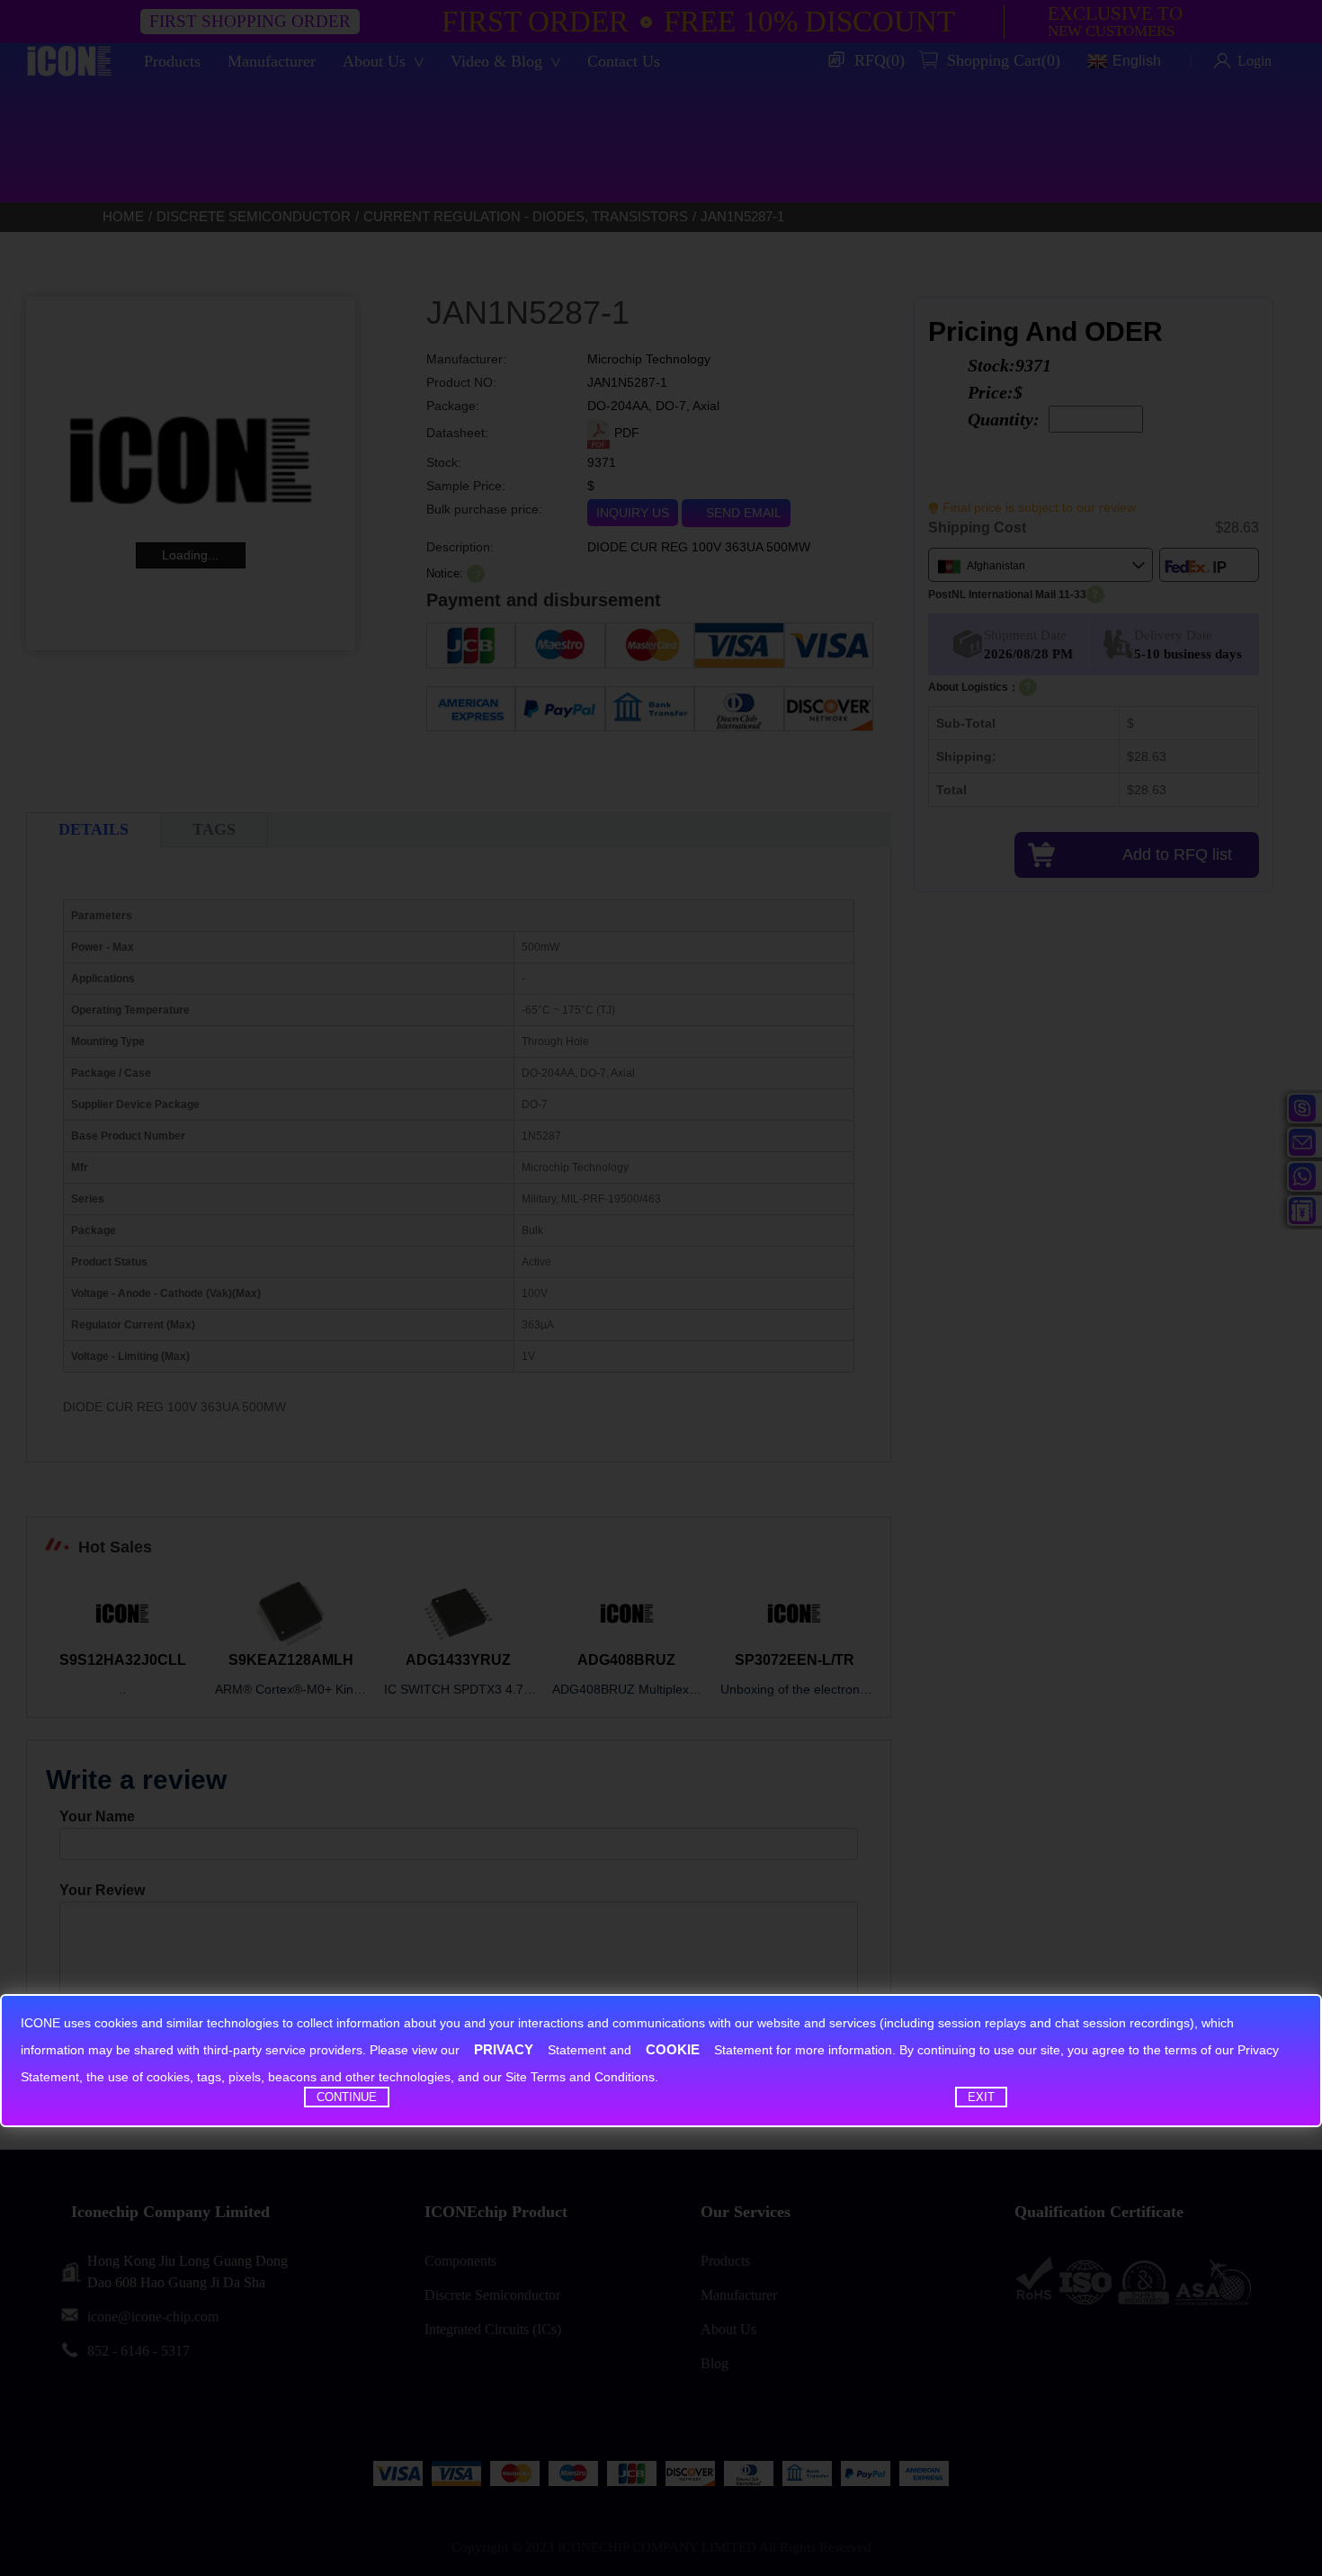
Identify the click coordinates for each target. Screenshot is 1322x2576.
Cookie (673, 2049)
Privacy (504, 2049)
